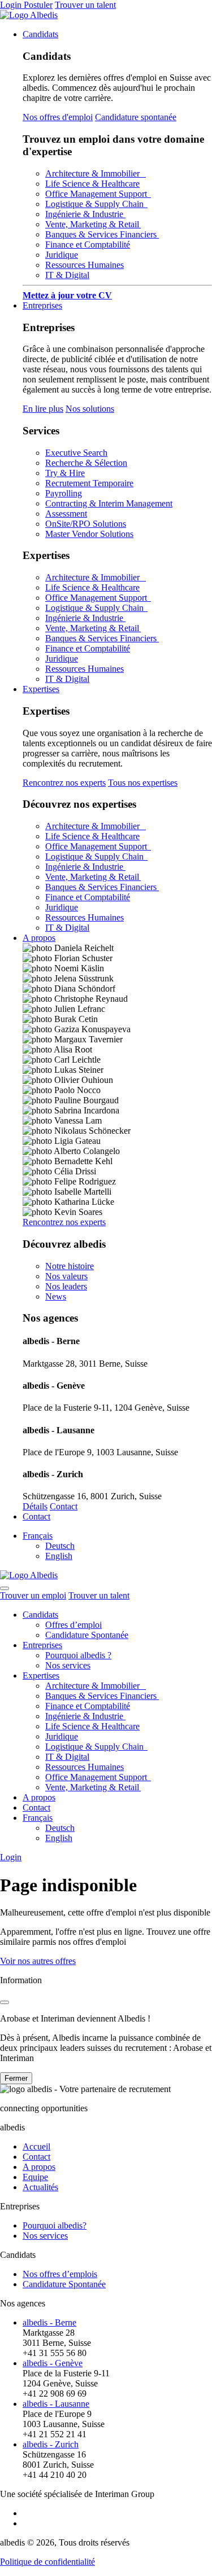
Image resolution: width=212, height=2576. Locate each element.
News (56, 1296)
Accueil (36, 2146)
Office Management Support (98, 194)
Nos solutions (90, 409)
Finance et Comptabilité (88, 245)
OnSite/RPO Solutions (86, 524)
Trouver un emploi (33, 1595)
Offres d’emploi (73, 1625)
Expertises (41, 689)
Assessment (66, 514)
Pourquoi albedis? (55, 2225)
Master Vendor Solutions (89, 534)
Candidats (40, 34)
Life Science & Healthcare (92, 184)
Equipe (35, 2177)
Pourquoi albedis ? (78, 1655)
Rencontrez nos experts (64, 783)
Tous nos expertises (143, 783)
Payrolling (64, 493)
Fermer (16, 2078)
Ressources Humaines (85, 265)
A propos (39, 938)
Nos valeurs (66, 1276)
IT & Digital (67, 275)
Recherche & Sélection (86, 463)
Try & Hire (65, 473)
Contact (64, 1506)
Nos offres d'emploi (58, 117)
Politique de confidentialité (47, 2562)
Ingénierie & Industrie (85, 214)
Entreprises (42, 305)
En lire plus (43, 409)
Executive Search (76, 453)
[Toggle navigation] (5, 1588)
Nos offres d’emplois (60, 2274)
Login (12, 5)
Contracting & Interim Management (109, 503)
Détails (35, 1506)
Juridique (62, 255)
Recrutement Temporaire (89, 483)
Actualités (40, 2187)
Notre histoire (70, 1266)
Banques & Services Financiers (102, 234)
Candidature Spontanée (87, 1635)
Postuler (38, 5)
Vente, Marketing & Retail (93, 224)
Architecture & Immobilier (96, 173)
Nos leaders (66, 1286)
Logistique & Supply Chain (96, 204)
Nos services (68, 1665)
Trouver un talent (85, 5)
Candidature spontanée (136, 117)
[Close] (5, 2002)
